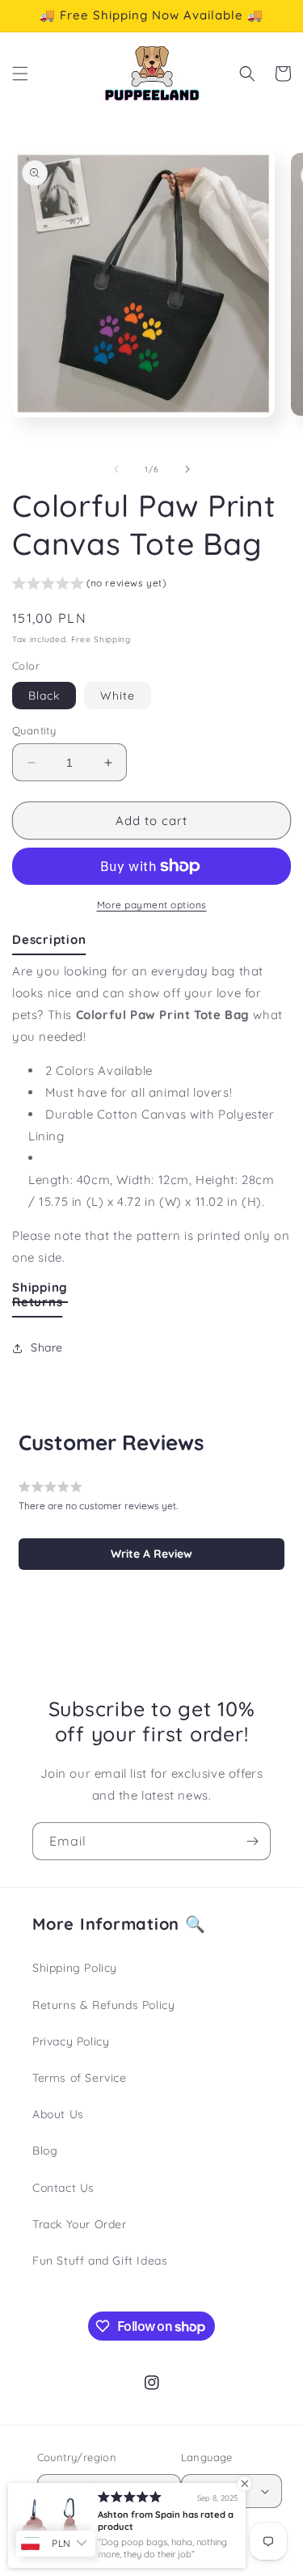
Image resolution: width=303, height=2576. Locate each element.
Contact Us (63, 2188)
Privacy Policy (71, 2041)
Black (44, 696)
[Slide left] (116, 469)
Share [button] (47, 1347)
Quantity (34, 730)
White (118, 696)
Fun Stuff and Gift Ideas (100, 2261)
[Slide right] (187, 469)
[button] (20, 74)
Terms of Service (80, 2078)
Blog (45, 2151)
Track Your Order (80, 2224)
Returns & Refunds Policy (103, 2005)
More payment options (152, 905)
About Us (58, 2114)
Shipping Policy (75, 1968)
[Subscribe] (252, 1841)
